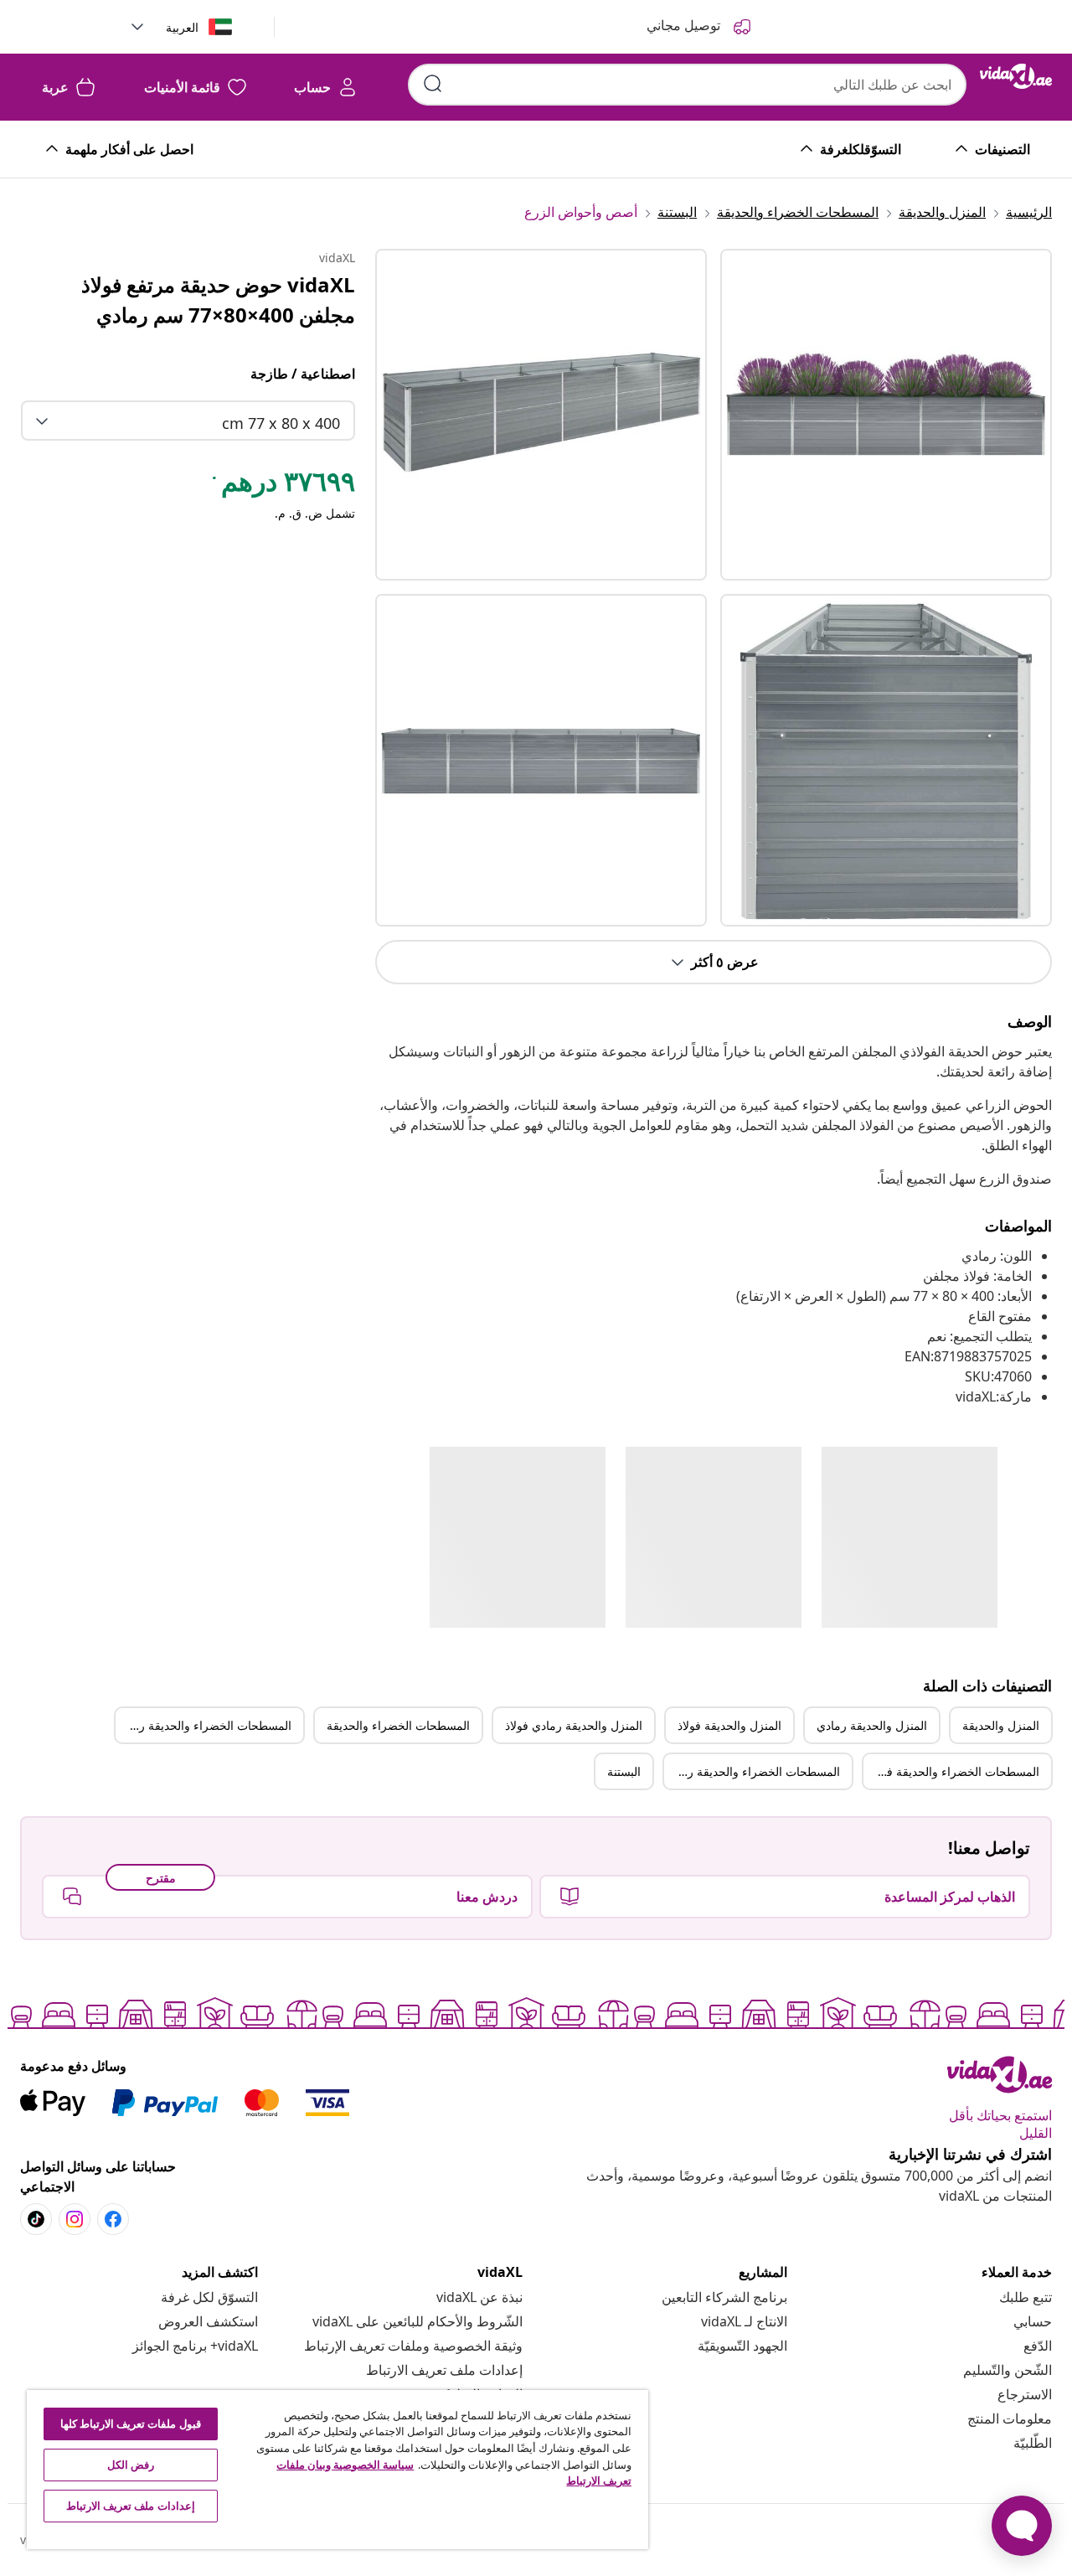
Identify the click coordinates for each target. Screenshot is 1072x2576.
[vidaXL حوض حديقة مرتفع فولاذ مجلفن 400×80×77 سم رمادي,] (541, 415)
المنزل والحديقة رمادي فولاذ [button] (574, 1725)
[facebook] (113, 2219)
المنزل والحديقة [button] (1001, 1725)
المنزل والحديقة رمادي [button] (872, 1725)
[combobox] (687, 85)
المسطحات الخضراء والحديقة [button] (398, 1725)
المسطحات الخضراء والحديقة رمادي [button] (204, 1725)
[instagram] (75, 2219)
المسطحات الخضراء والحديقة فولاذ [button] (954, 1771)
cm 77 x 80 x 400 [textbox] (281, 423)
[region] (338, 2470)
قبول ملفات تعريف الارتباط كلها (131, 2424)
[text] (282, 485)
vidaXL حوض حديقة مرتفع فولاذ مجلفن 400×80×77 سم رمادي (218, 299)
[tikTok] (36, 2219)
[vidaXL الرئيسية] (1016, 76)
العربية (182, 27)
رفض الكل (131, 2465)
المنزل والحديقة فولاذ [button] (729, 1725)
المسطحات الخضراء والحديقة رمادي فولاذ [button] (752, 1771)
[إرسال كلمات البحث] (433, 84)
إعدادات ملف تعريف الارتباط (444, 2370)
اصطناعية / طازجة (302, 374)
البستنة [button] (624, 1771)
